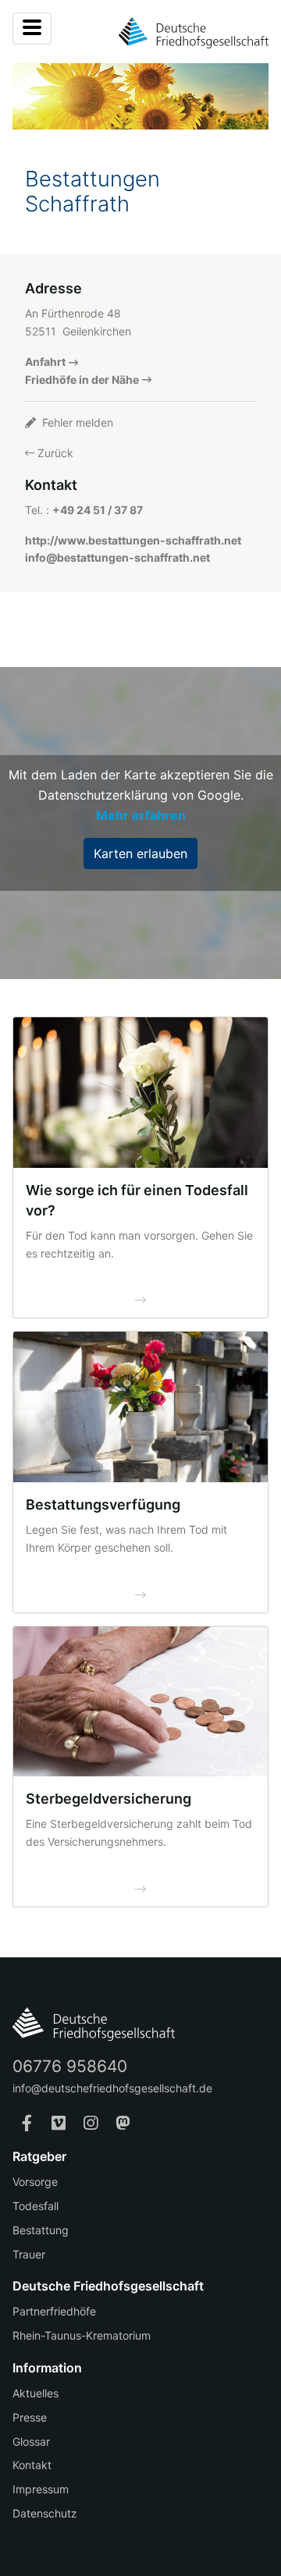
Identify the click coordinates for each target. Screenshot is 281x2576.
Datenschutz (45, 2513)
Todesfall (36, 2206)
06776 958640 (70, 2066)
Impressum (41, 2489)
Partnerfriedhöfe (54, 2311)
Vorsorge (35, 2182)
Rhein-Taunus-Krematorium (82, 2335)
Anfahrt (45, 362)
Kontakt (32, 2465)
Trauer (29, 2254)
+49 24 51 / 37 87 (98, 510)
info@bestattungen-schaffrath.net (117, 557)
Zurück (54, 453)
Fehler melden (76, 422)
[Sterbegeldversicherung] (140, 1702)
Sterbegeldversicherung (108, 1799)
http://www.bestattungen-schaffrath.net (133, 540)
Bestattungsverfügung (103, 1504)
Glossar (31, 2441)
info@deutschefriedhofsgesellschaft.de (112, 2088)
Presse (30, 2417)
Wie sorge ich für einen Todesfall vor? (137, 1200)
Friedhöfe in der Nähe (82, 380)
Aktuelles (36, 2393)
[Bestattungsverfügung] (140, 1407)
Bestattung (41, 2230)
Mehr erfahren (141, 815)
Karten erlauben (140, 853)
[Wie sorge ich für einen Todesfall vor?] (140, 1093)
